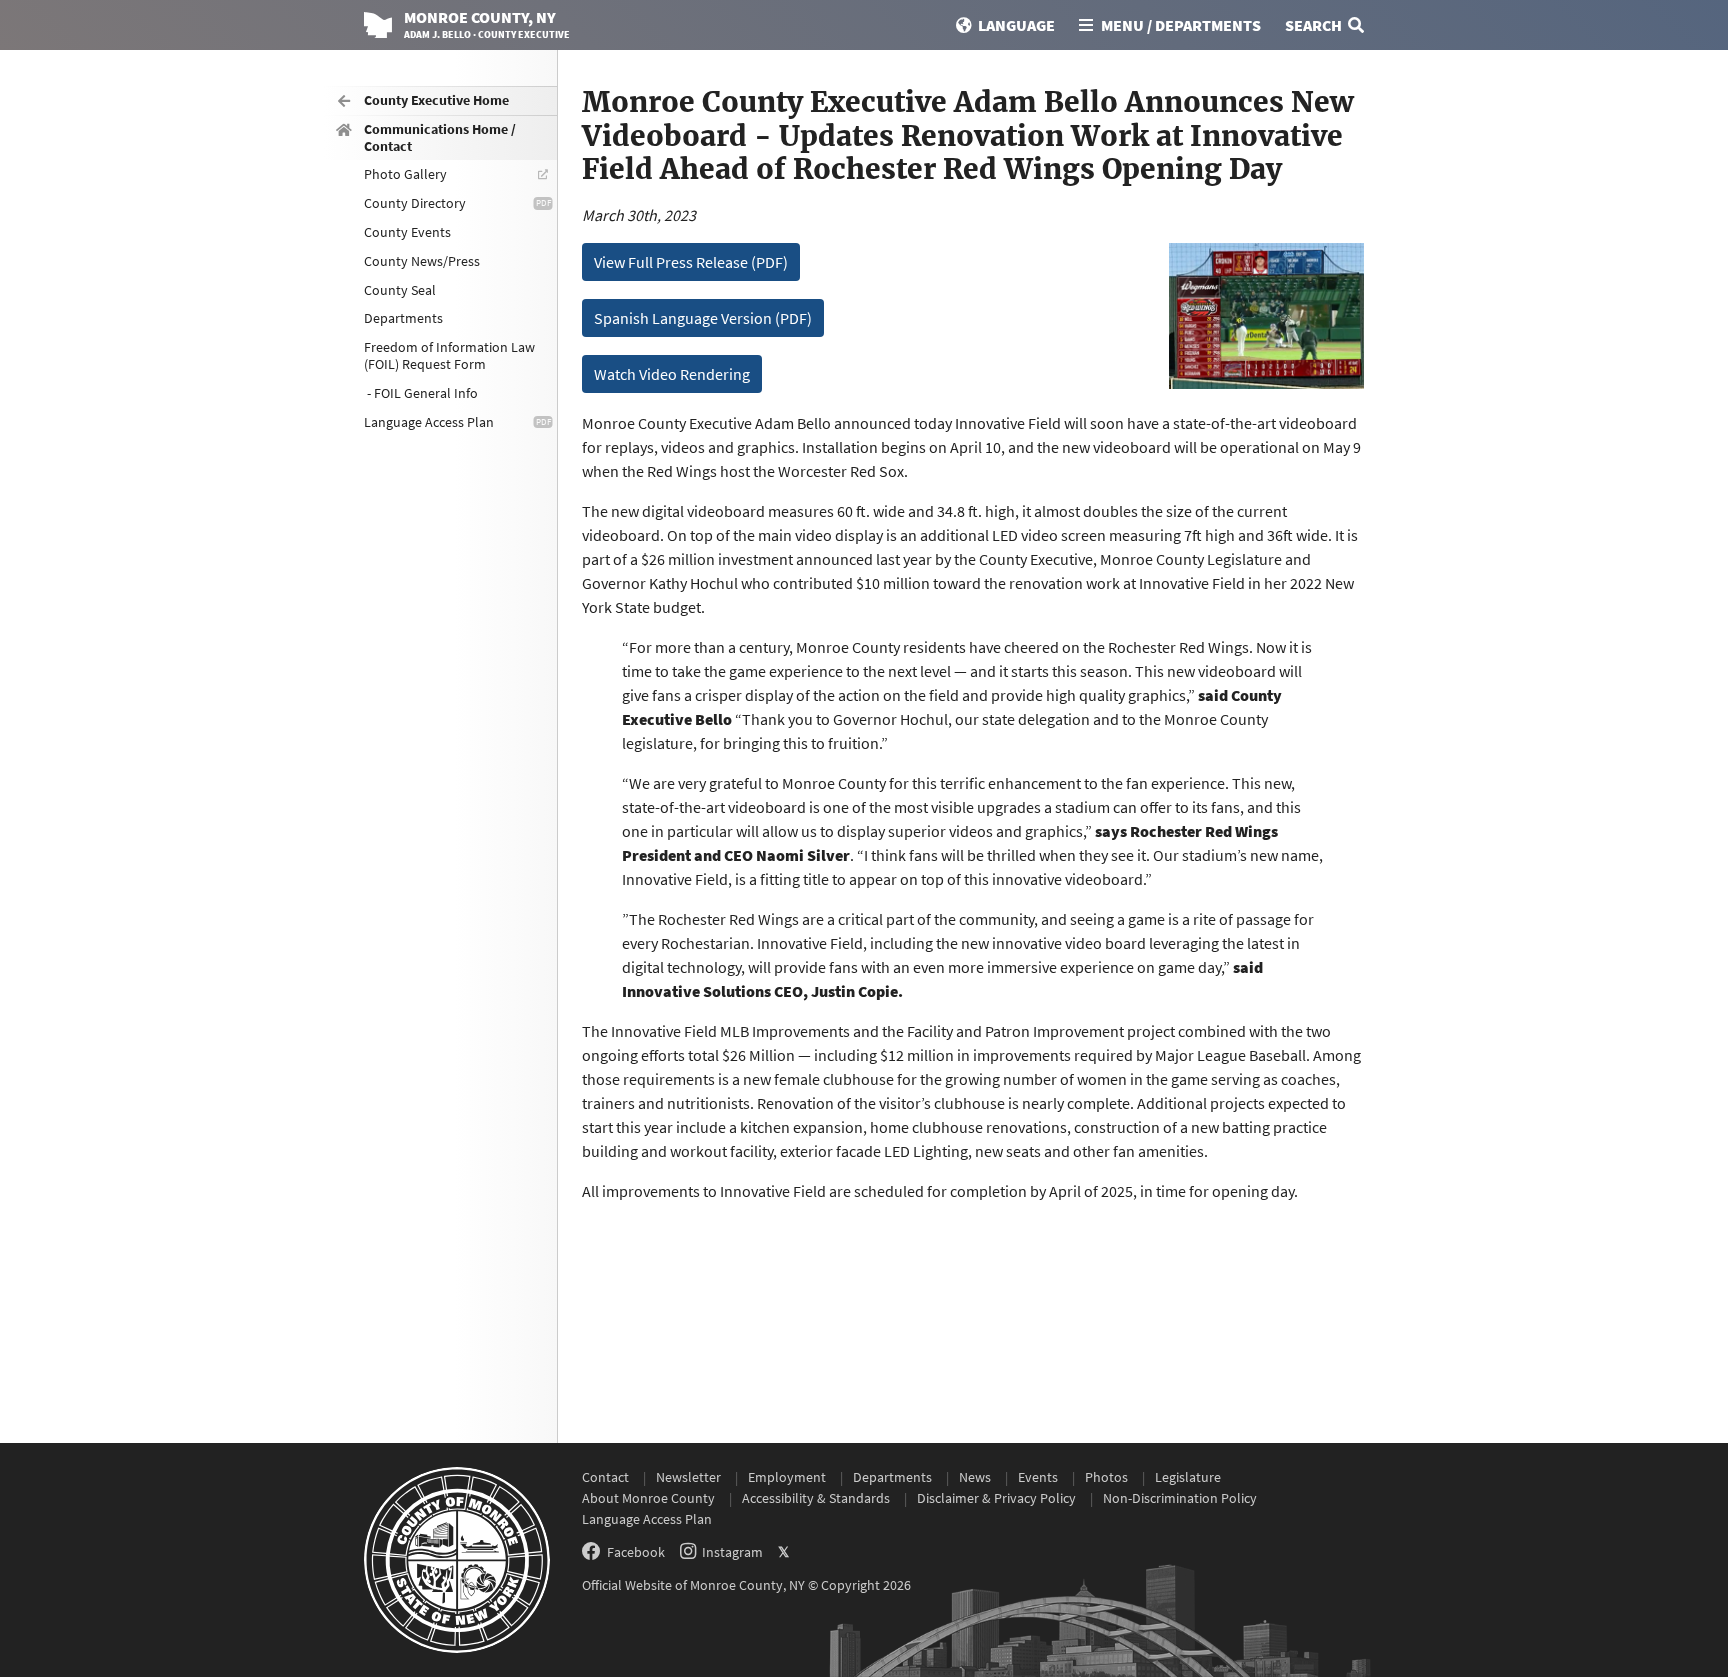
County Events (407, 232)
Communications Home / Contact (440, 137)
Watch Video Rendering (672, 374)
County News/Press (422, 261)
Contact (605, 1477)
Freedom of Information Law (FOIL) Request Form (449, 355)
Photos (1106, 1477)
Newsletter (688, 1477)
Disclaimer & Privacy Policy (996, 1498)
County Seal (400, 290)
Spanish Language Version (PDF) (703, 318)
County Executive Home (436, 100)
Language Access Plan (429, 422)
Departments (403, 318)
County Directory (415, 203)
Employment (787, 1477)
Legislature (1188, 1477)
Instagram (732, 1552)
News (975, 1477)
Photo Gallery (405, 174)
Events (1038, 1477)
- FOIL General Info (421, 393)
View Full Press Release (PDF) (691, 262)
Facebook (636, 1552)
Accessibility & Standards (816, 1498)
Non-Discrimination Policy (1180, 1498)
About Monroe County (648, 1498)
